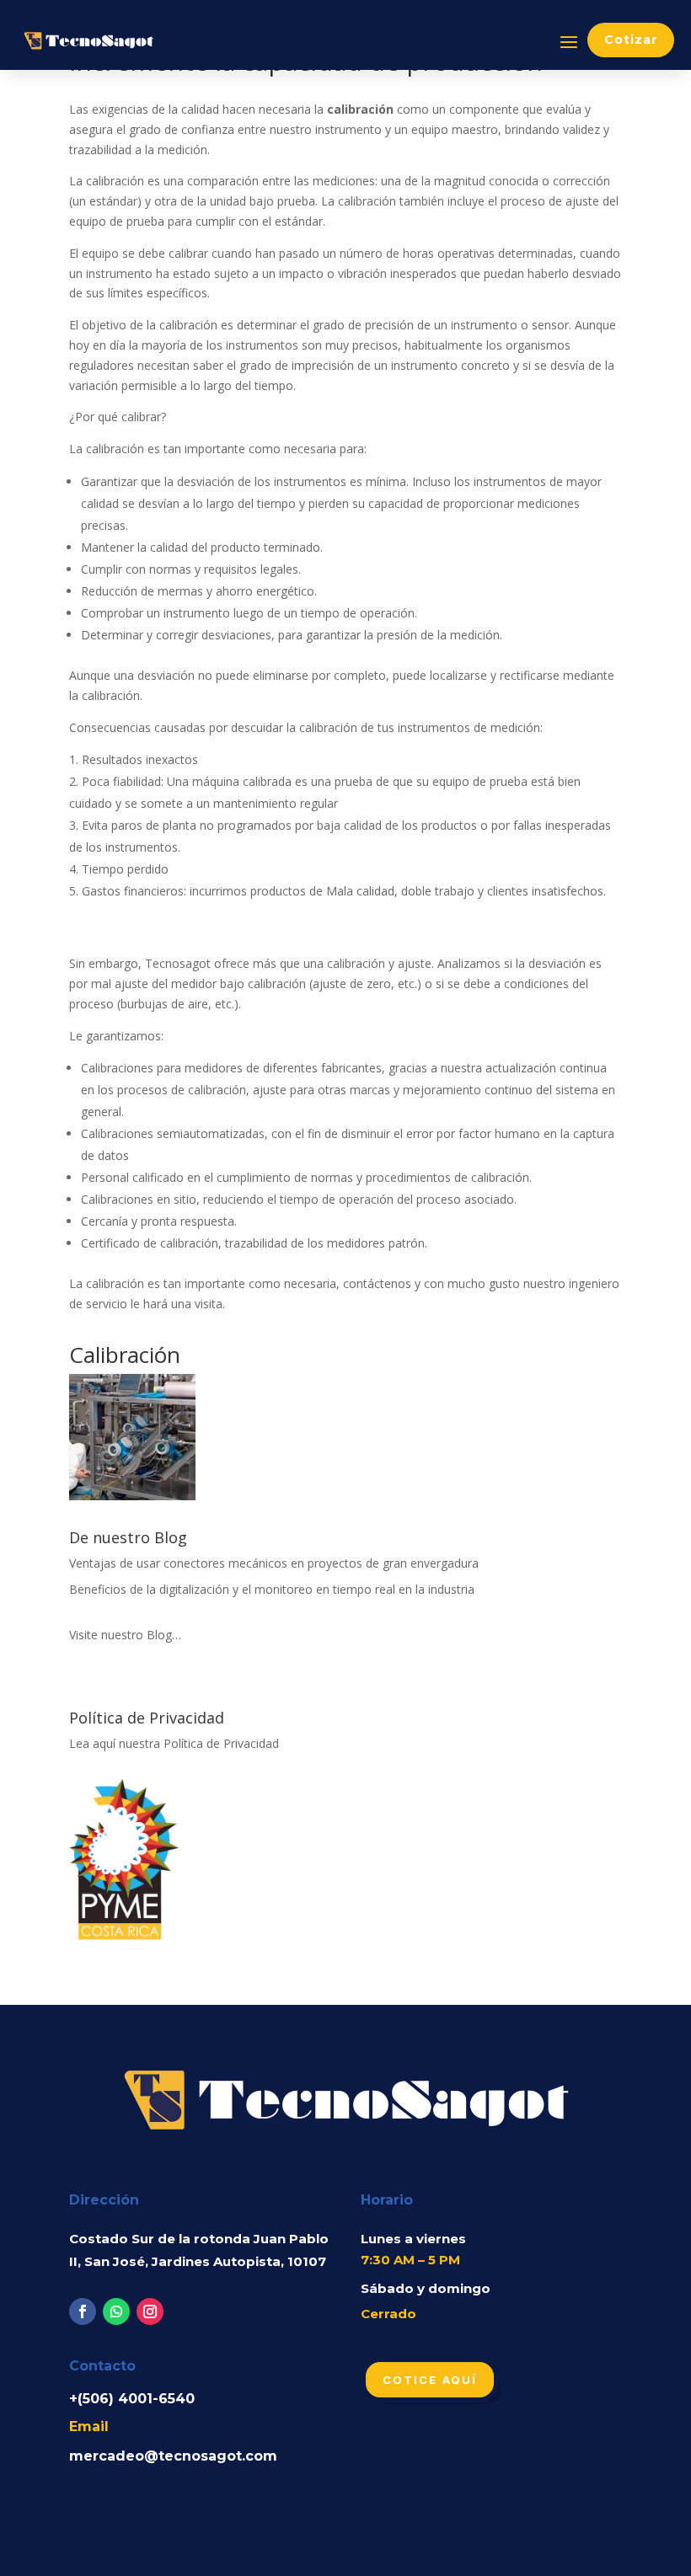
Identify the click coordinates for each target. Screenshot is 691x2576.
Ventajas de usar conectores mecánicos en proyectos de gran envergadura (274, 1563)
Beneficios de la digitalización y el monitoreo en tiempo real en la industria (272, 1589)
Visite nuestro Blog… (125, 1635)
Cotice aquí (430, 2380)
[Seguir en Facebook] (83, 2311)
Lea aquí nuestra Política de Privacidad (174, 1743)
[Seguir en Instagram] (150, 2311)
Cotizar (631, 40)
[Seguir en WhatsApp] (116, 2311)
